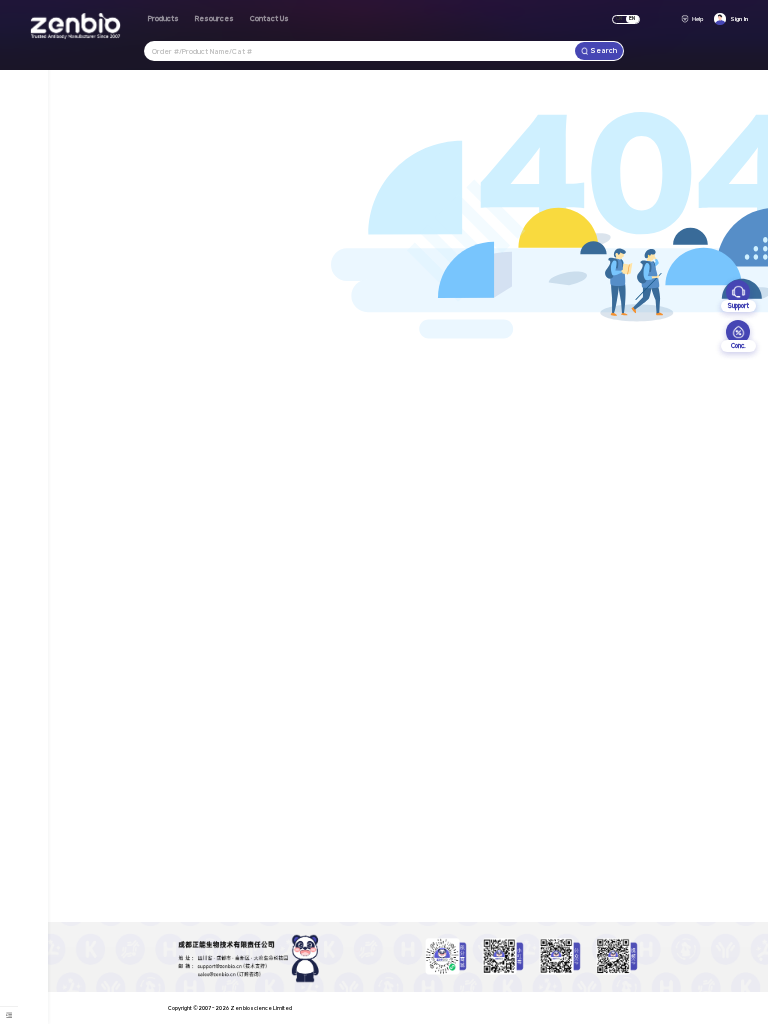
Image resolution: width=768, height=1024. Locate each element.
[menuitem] (9, 1014)
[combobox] (359, 50)
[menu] (9, 1014)
